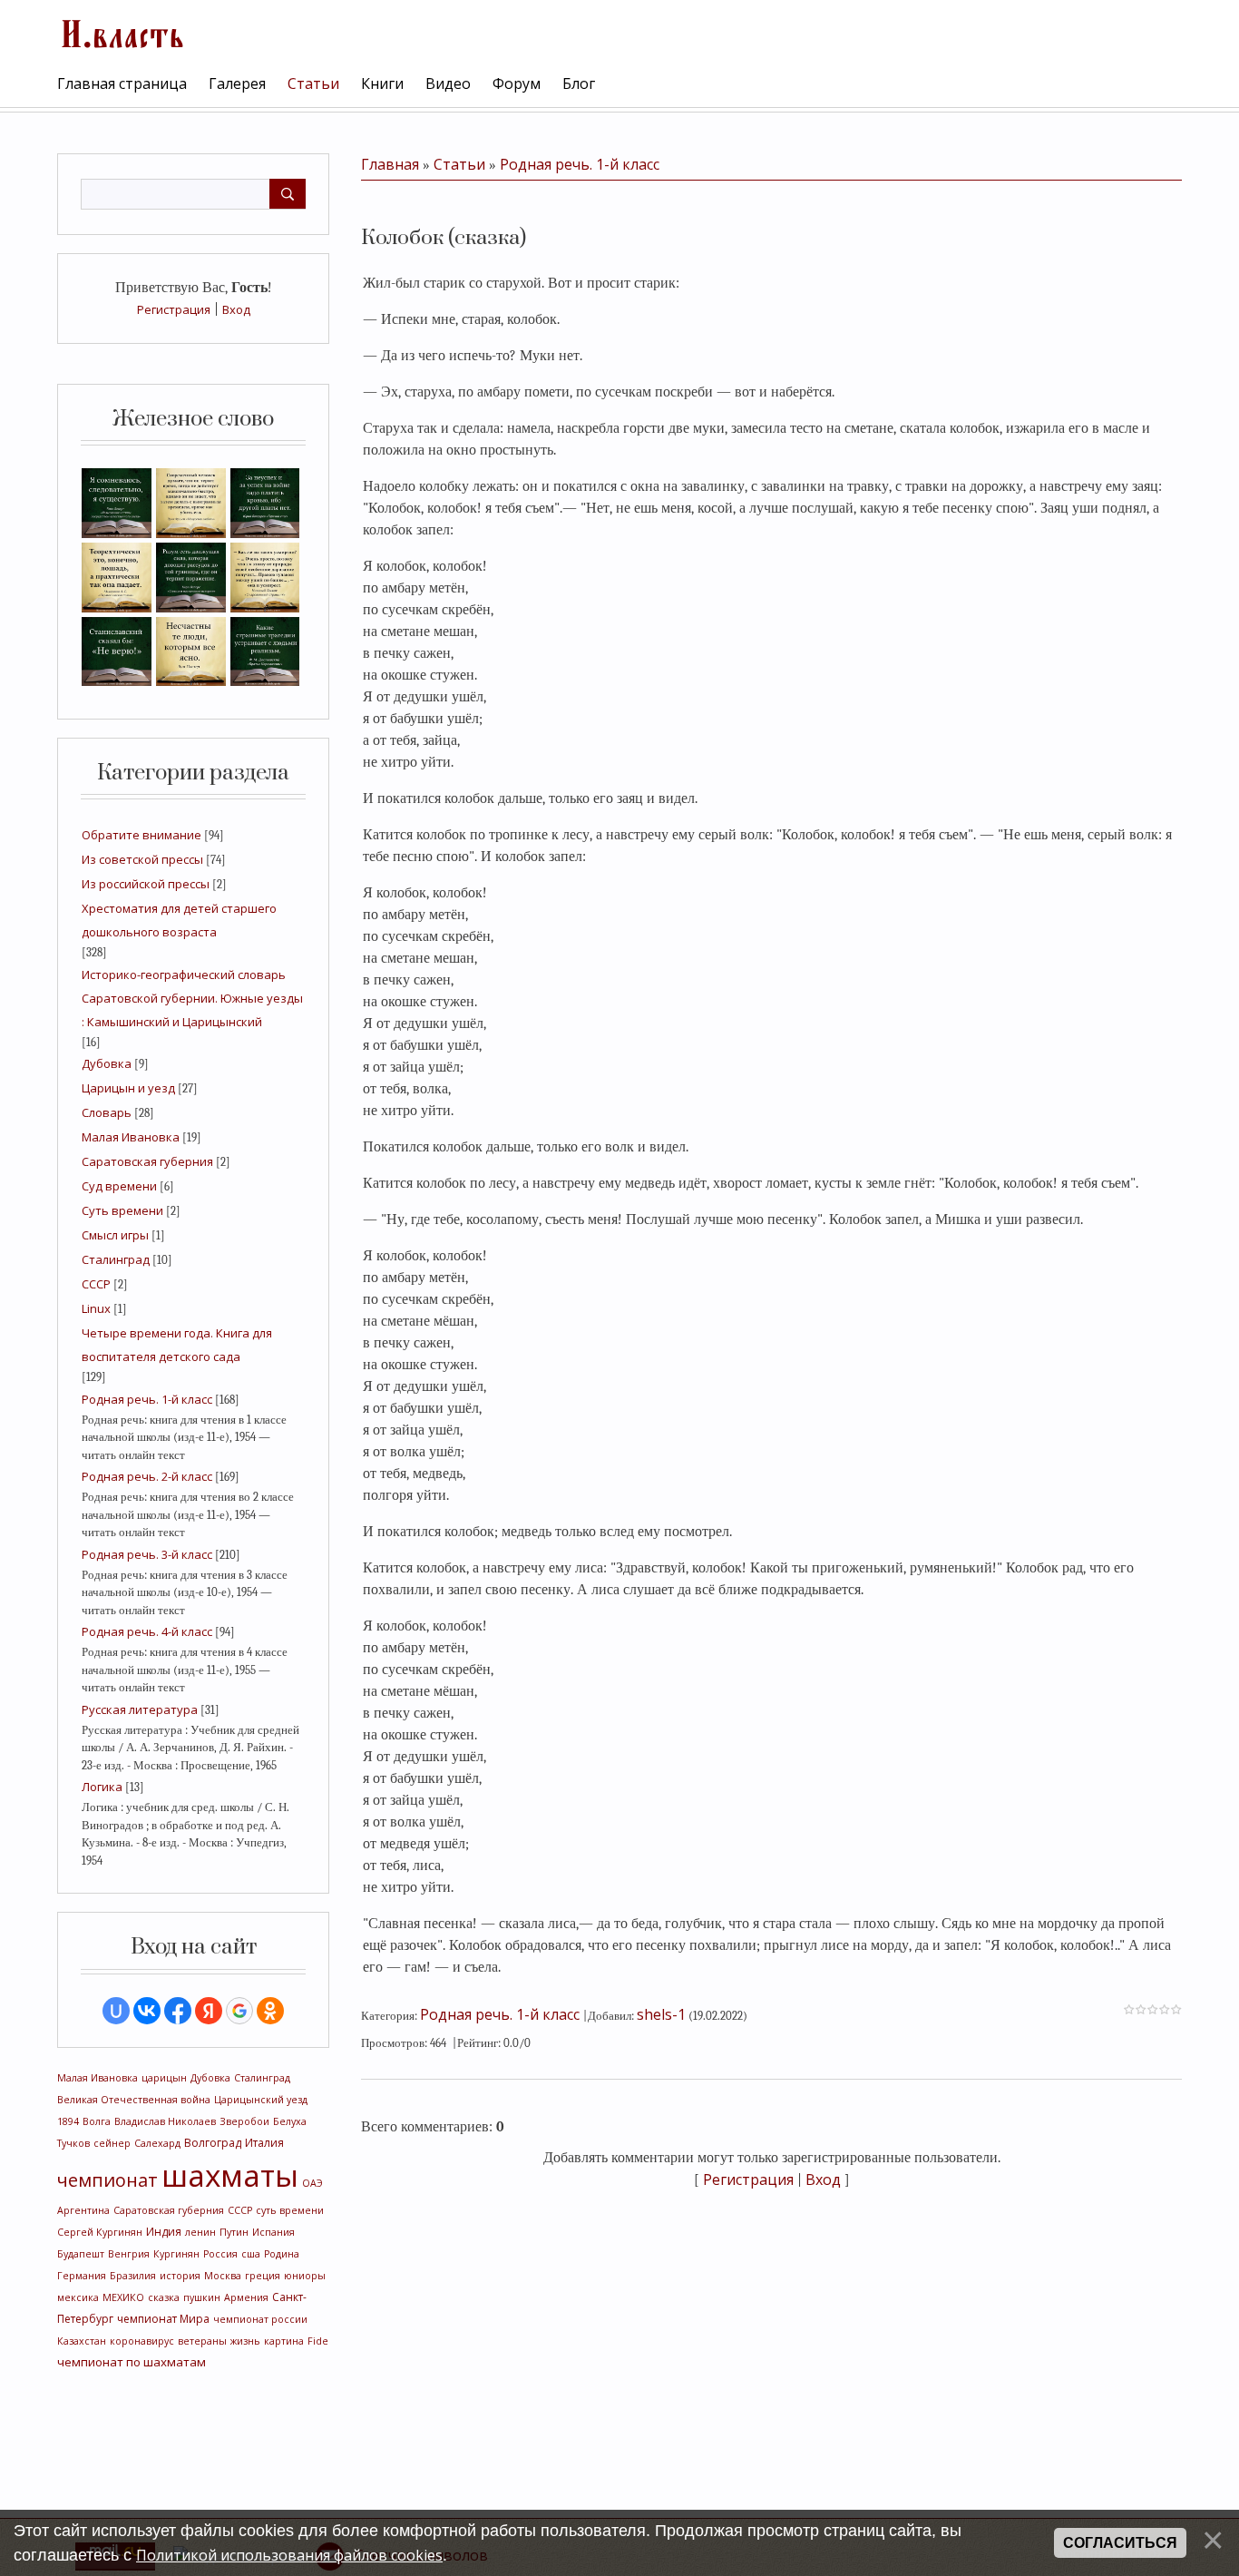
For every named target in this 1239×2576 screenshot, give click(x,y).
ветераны (202, 2341)
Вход (236, 309)
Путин (234, 2232)
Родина (282, 2254)
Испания (273, 2232)
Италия (264, 2143)
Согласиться (1120, 2543)
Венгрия (129, 2254)
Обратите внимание (141, 835)
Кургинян (176, 2254)
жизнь (245, 2341)
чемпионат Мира (163, 2319)
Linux (96, 1308)
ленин (200, 2232)
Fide (318, 2341)
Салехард (157, 2143)
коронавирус (142, 2341)
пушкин (202, 2297)
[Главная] (121, 32)
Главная (390, 164)
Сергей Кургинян (100, 2232)
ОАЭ (312, 2183)
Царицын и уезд (128, 1088)
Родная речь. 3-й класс (147, 1554)
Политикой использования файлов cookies (289, 2555)
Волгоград (213, 2143)
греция (263, 2276)
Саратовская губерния (147, 1161)
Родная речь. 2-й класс (147, 1476)
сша (251, 2254)
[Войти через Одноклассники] (270, 2011)
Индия (164, 2232)
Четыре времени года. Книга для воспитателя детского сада (177, 1345)
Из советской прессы (142, 859)
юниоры (305, 2276)
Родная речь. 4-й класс (147, 1631)
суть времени (290, 2210)
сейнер (112, 2143)
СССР (96, 1284)
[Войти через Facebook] (178, 2011)
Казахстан (82, 2341)
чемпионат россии (260, 2319)
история (180, 2276)
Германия (82, 2276)
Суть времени (122, 1210)
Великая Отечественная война (134, 2100)
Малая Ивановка (131, 1137)
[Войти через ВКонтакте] (147, 2011)
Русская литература (140, 1709)
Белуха (290, 2121)
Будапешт (81, 2254)
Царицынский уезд (261, 2100)
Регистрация (174, 309)
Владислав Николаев (165, 2121)
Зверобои (244, 2121)
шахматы (230, 2175)
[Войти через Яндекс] (209, 2011)
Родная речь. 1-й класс (147, 1399)
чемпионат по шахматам (132, 2362)
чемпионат (107, 2180)
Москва (223, 2276)
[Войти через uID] (116, 2011)
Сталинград (116, 1259)
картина (284, 2341)
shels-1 (661, 2014)
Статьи (459, 164)
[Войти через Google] (239, 2011)
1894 (68, 2121)
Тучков (73, 2143)
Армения (246, 2297)
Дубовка (107, 1063)
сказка (164, 2297)
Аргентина (83, 2210)
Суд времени (119, 1186)
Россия (220, 2254)
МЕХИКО (123, 2297)
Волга (97, 2121)
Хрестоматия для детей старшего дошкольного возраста (179, 920)
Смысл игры (115, 1235)
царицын (164, 2078)
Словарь (107, 1112)
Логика (102, 1787)
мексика (78, 2297)
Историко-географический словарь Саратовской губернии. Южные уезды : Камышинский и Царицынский (192, 998)
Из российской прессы (146, 884)
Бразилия (133, 2276)
